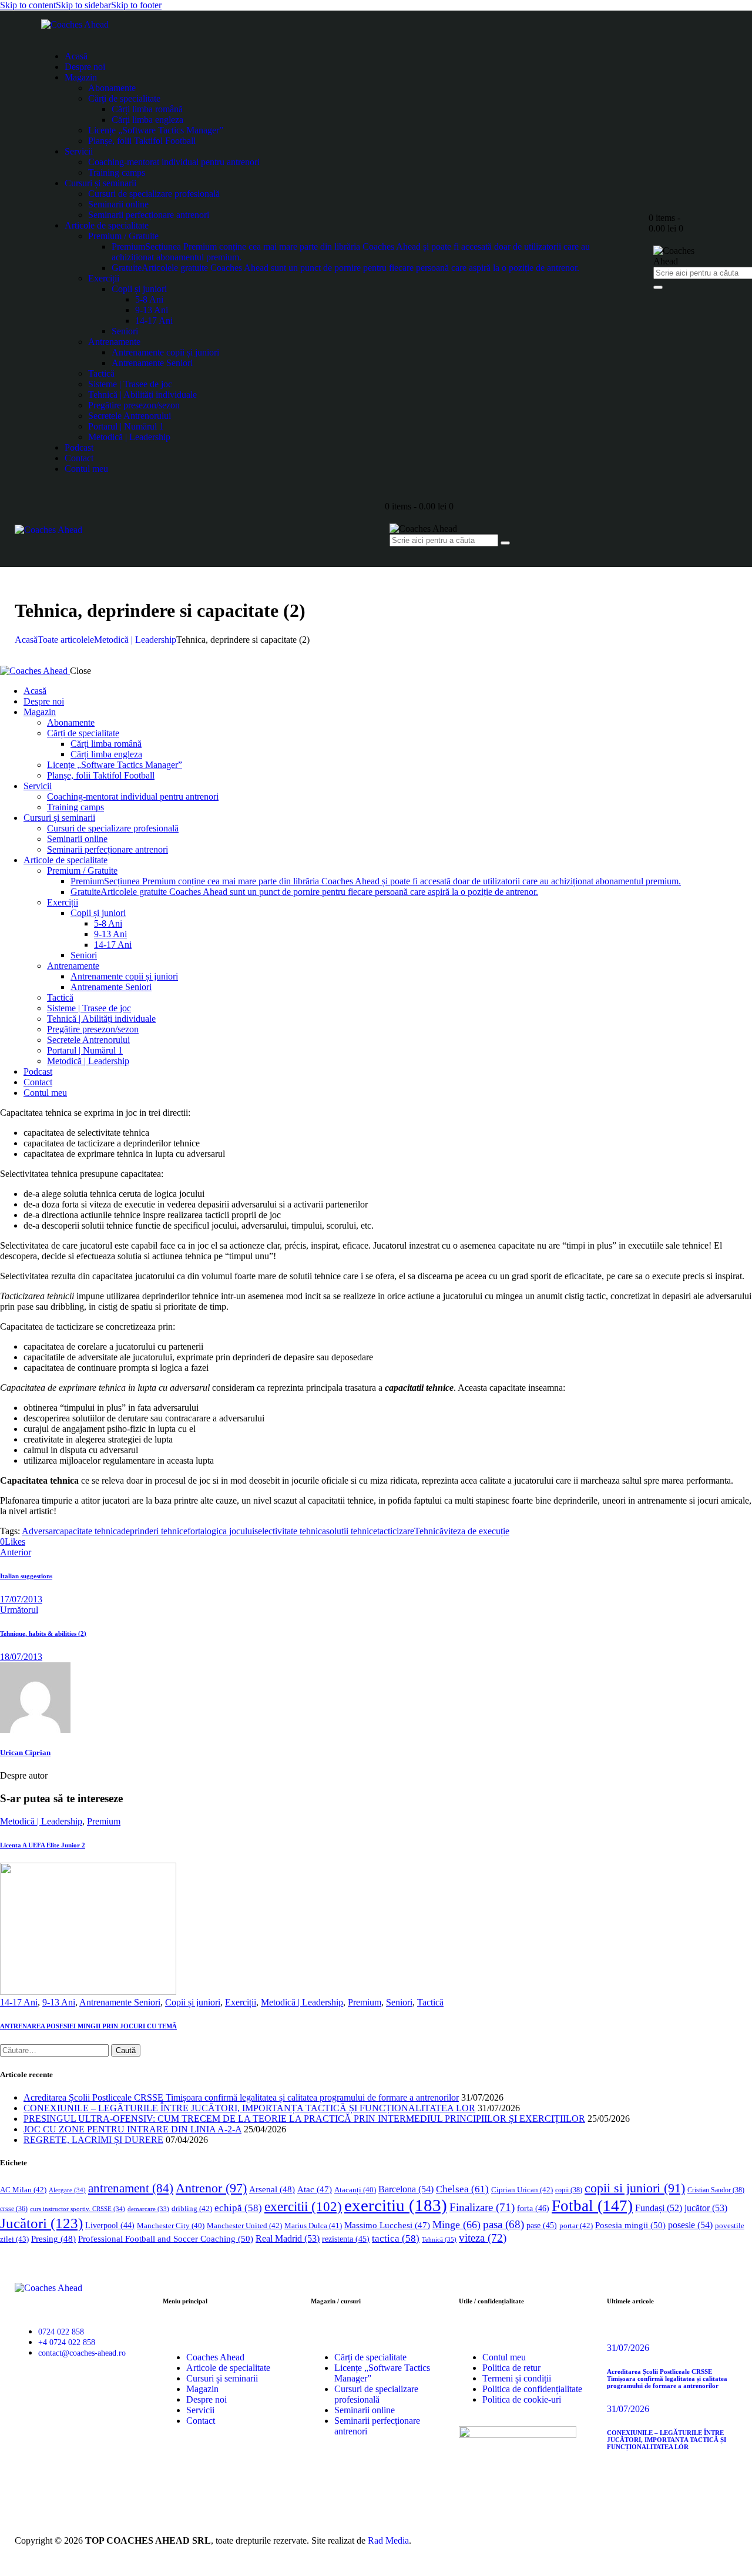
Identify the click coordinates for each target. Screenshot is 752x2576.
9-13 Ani (59, 2002)
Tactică (430, 2002)
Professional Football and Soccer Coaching (166, 2238)
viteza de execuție (476, 1531)
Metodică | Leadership (135, 640)
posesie (690, 2225)
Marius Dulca (313, 2226)
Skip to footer (136, 5)
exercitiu (396, 2205)
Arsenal (272, 2189)
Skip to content (28, 5)
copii (569, 2190)
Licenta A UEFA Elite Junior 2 (43, 1845)
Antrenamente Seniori (120, 2002)
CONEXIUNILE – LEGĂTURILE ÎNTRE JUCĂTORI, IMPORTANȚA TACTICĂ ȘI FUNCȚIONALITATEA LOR (249, 2108)
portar (576, 2226)
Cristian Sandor (716, 2190)
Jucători (41, 2223)
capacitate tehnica (88, 1531)
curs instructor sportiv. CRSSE (78, 2209)
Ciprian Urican (522, 2190)
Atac (315, 2189)
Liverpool (110, 2226)
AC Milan (23, 2190)
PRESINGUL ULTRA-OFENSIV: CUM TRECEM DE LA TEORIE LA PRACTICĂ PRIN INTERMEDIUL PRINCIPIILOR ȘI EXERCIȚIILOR (304, 2119)
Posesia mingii (630, 2225)
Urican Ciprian (25, 1752)
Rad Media (388, 2540)
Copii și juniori (193, 2002)
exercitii (303, 2207)
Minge (456, 2225)
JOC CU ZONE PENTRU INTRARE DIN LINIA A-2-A (132, 2129)
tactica (396, 2238)
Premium (104, 1821)
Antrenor (211, 2188)
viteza (483, 2238)
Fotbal (592, 2206)
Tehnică (429, 1531)
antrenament (131, 2188)
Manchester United (244, 2226)
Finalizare (482, 2207)
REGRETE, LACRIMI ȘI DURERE (93, 2140)
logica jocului (229, 1531)
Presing (53, 2239)
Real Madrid (288, 2238)
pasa (503, 2224)
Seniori (399, 2002)
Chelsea (462, 2189)
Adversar (39, 1531)
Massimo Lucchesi (387, 2225)
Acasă (26, 640)
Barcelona (406, 2189)
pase (542, 2226)
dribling (192, 2208)
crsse (14, 2209)
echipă (238, 2208)
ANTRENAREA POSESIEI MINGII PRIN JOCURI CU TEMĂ (88, 2026)
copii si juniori (635, 2188)
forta (196, 1531)
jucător (706, 2208)
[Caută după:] (56, 2050)
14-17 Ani (19, 2002)
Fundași (659, 2208)
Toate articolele (66, 640)
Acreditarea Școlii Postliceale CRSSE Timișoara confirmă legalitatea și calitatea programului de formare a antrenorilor (241, 2097)
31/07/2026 (628, 2348)
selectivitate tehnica (290, 1531)
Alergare (67, 2190)
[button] (13, 1542)
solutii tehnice (352, 1531)
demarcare (148, 2209)
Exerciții (241, 2002)
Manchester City (171, 2226)
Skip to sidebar (83, 5)
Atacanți (355, 2190)
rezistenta (346, 2239)
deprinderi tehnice (154, 1531)
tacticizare (396, 1531)
